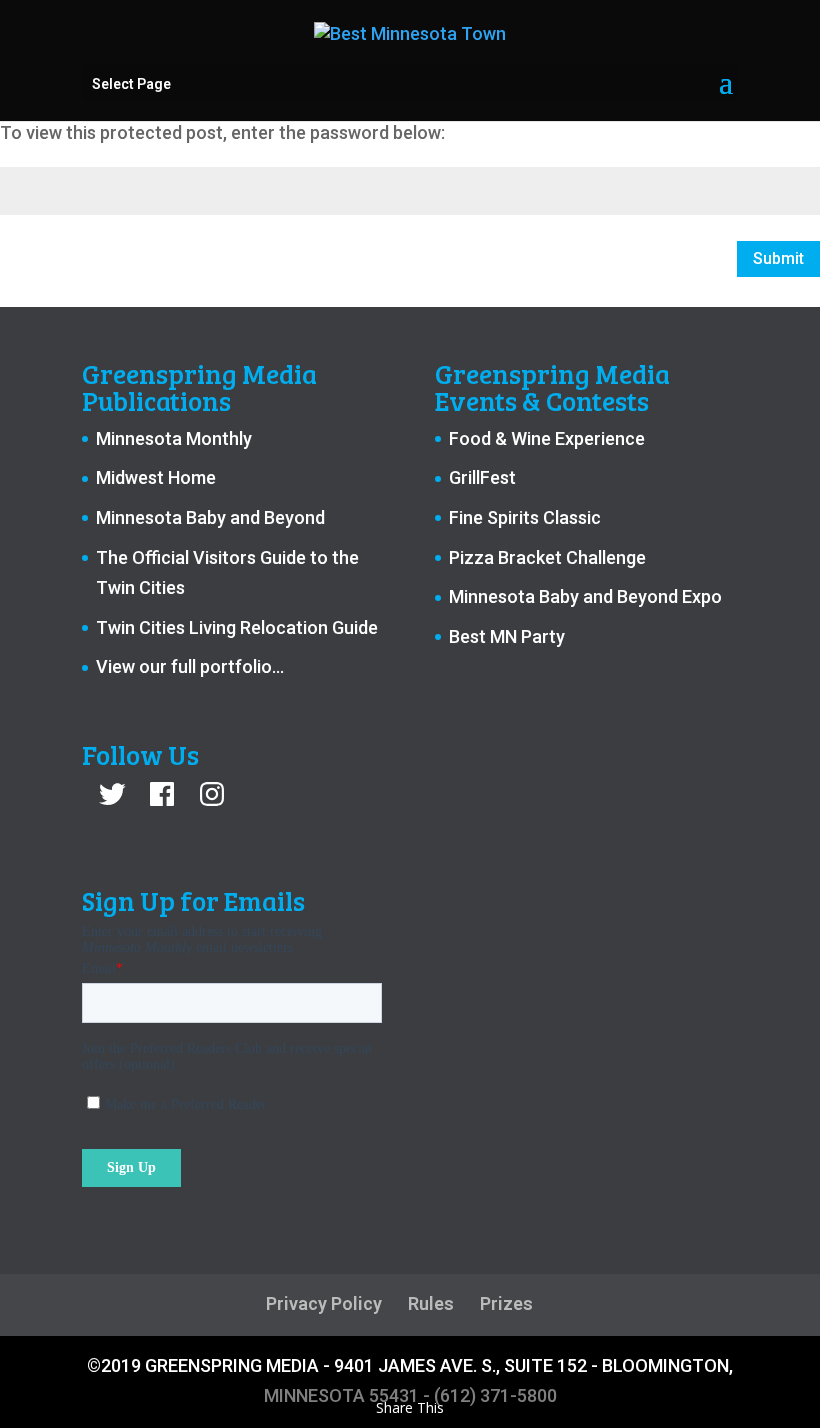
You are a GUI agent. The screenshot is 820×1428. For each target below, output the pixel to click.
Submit (778, 258)
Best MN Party (507, 636)
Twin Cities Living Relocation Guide (237, 627)
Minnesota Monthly (174, 438)
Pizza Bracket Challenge (547, 557)
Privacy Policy (324, 1303)
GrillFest (482, 477)
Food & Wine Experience (547, 438)
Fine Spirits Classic (525, 517)
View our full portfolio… (190, 666)
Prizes (506, 1303)
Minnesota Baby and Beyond (210, 517)
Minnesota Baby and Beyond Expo (585, 596)
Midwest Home (156, 477)
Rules (431, 1303)
